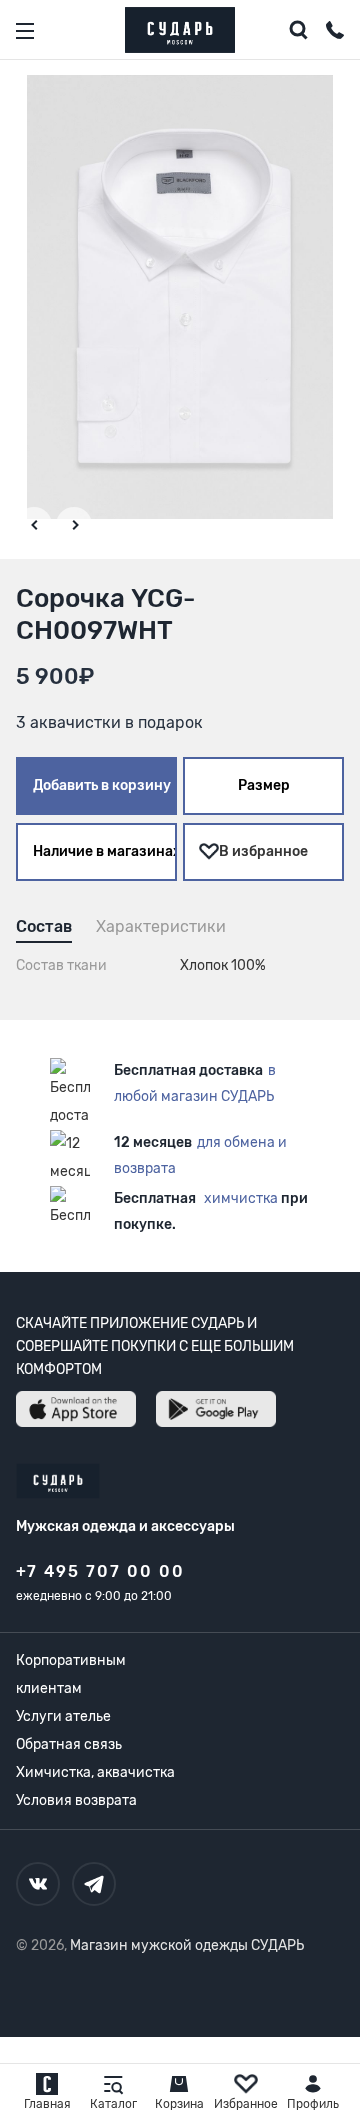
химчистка (241, 1198)
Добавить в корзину (102, 785)
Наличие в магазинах (105, 851)
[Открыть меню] (25, 31)
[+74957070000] (335, 33)
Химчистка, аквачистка (95, 1772)
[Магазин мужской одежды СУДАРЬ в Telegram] (94, 1884)
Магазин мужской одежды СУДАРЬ (187, 1945)
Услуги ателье (63, 1716)
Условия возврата (76, 1800)
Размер (264, 785)
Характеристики (161, 926)
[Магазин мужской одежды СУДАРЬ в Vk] (38, 1884)
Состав (44, 926)
